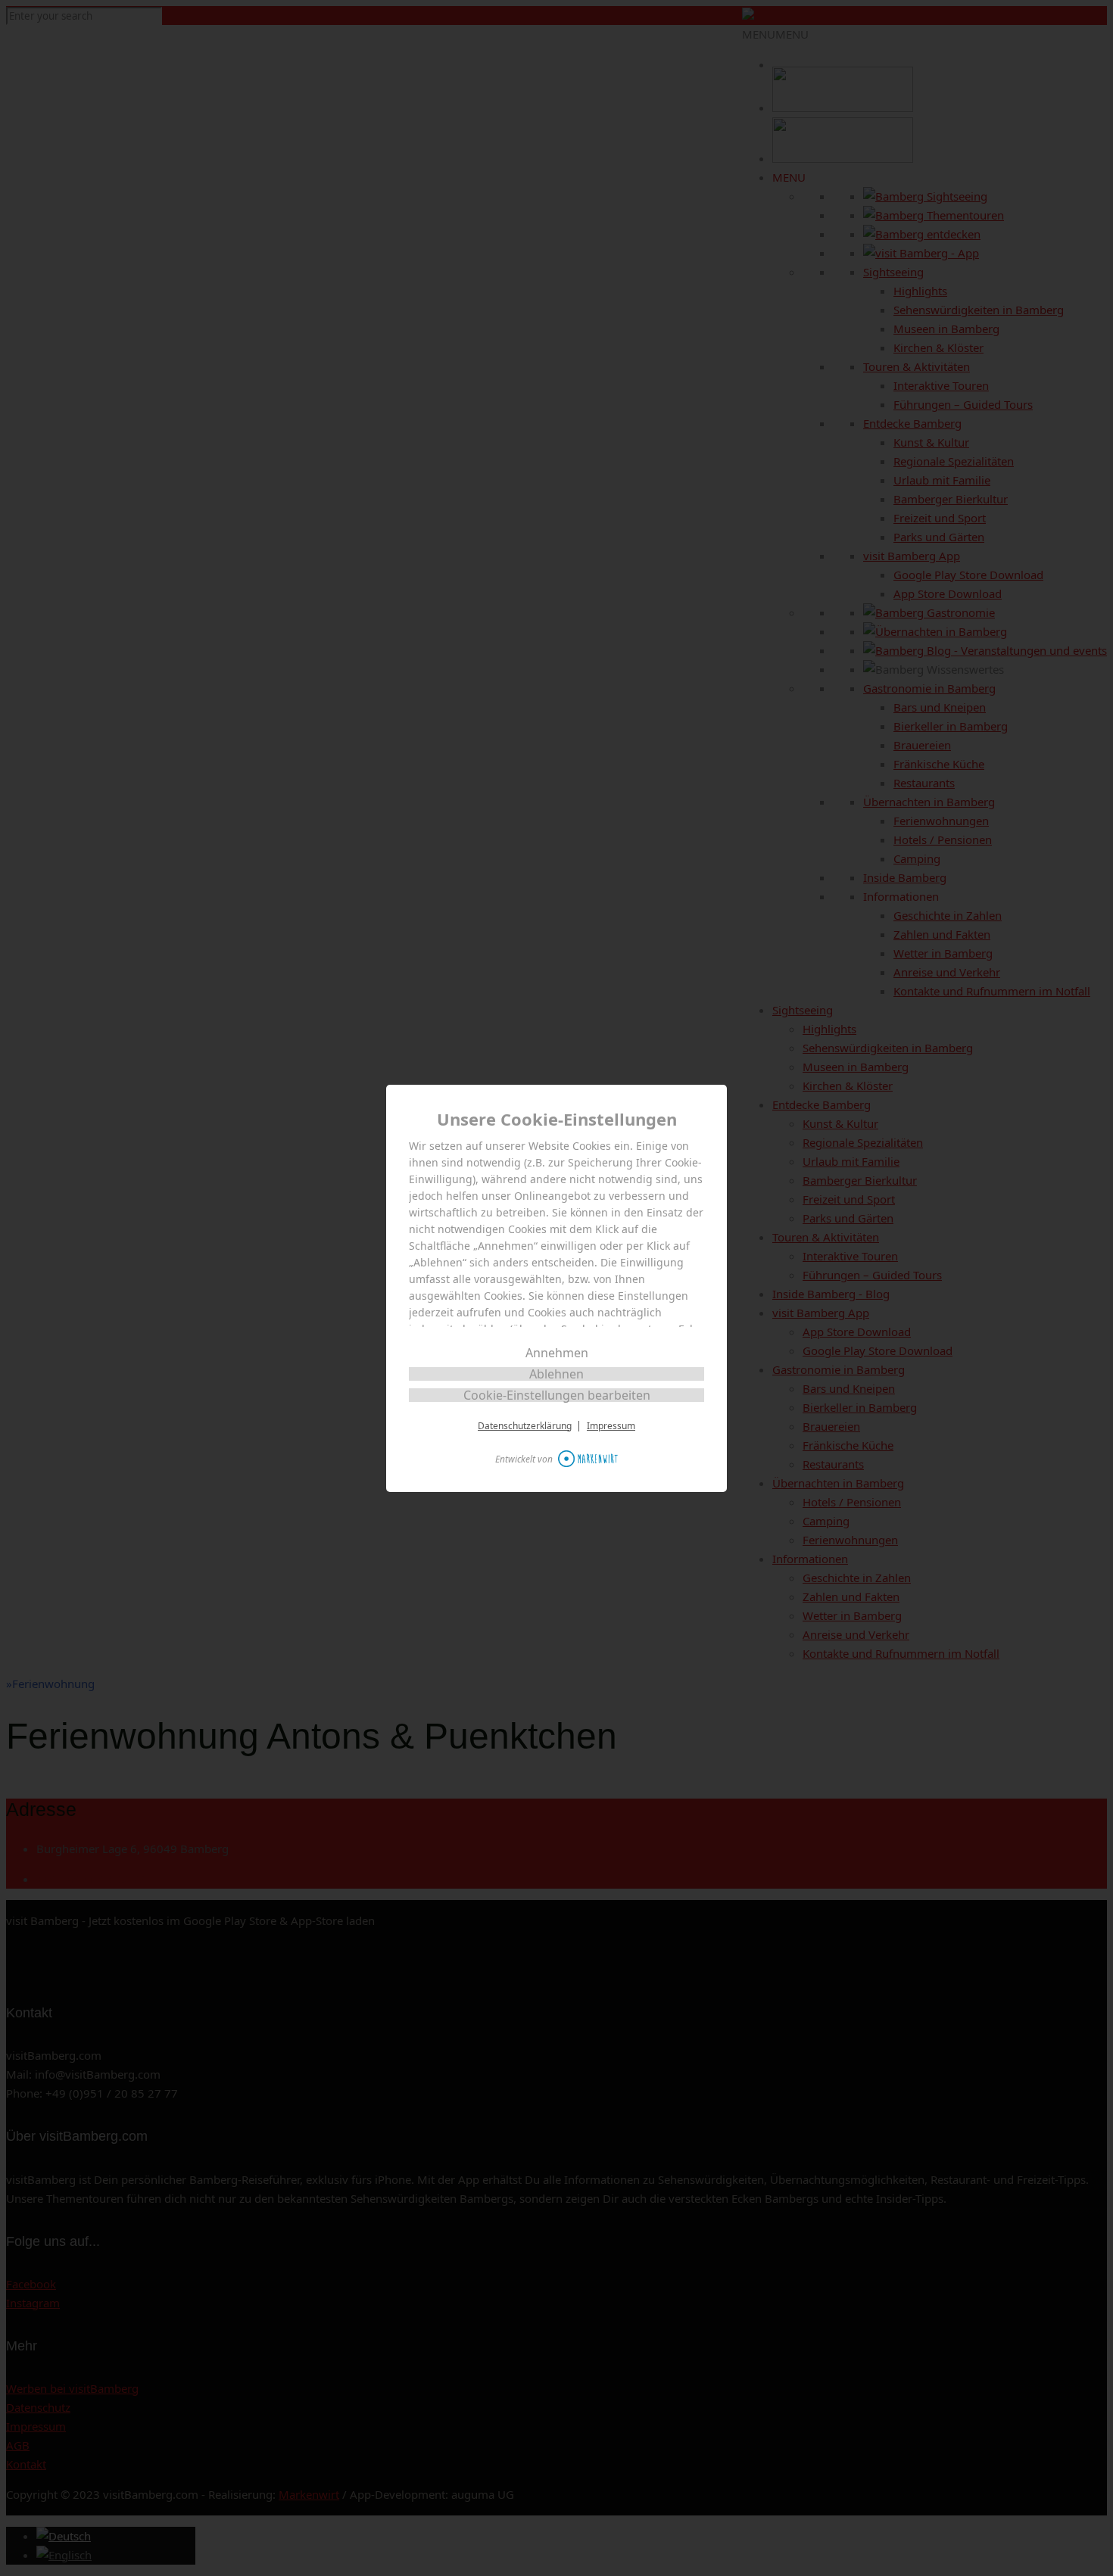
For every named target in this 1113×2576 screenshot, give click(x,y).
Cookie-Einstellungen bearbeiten (557, 1395)
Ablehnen (556, 1374)
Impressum (611, 1426)
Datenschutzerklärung (525, 1426)
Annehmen (557, 1353)
